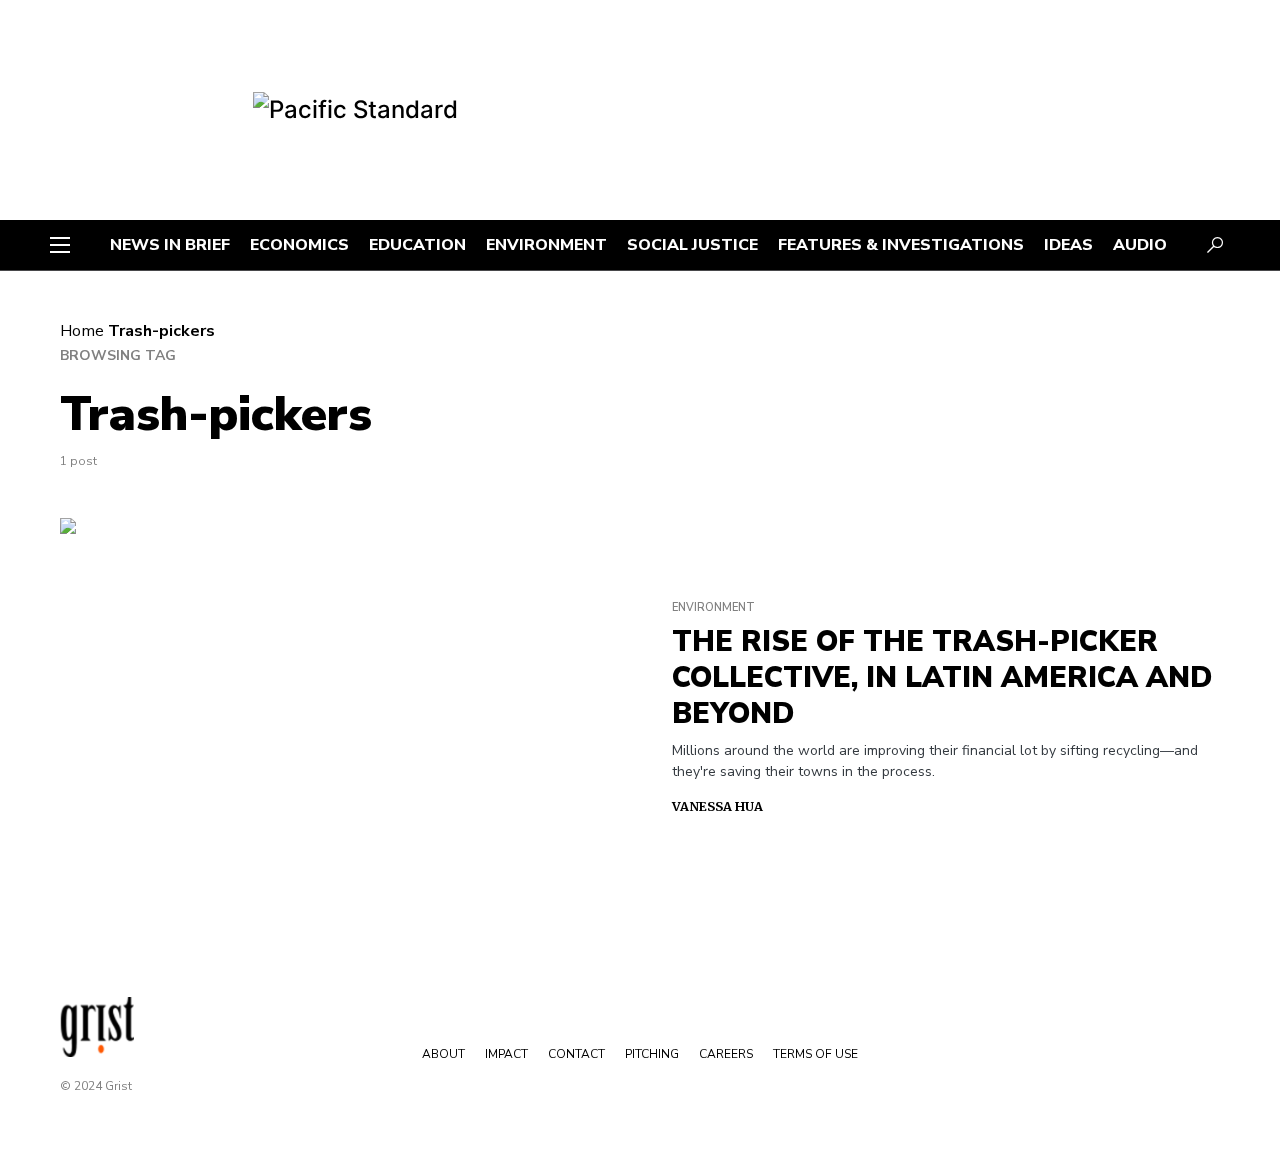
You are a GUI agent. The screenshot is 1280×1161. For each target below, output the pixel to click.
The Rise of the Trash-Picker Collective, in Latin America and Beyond (942, 678)
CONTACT (576, 1054)
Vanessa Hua (717, 806)
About (443, 1054)
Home (82, 331)
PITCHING (652, 1054)
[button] (60, 245)
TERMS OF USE (815, 1054)
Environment (713, 607)
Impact (506, 1054)
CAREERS (726, 1054)
